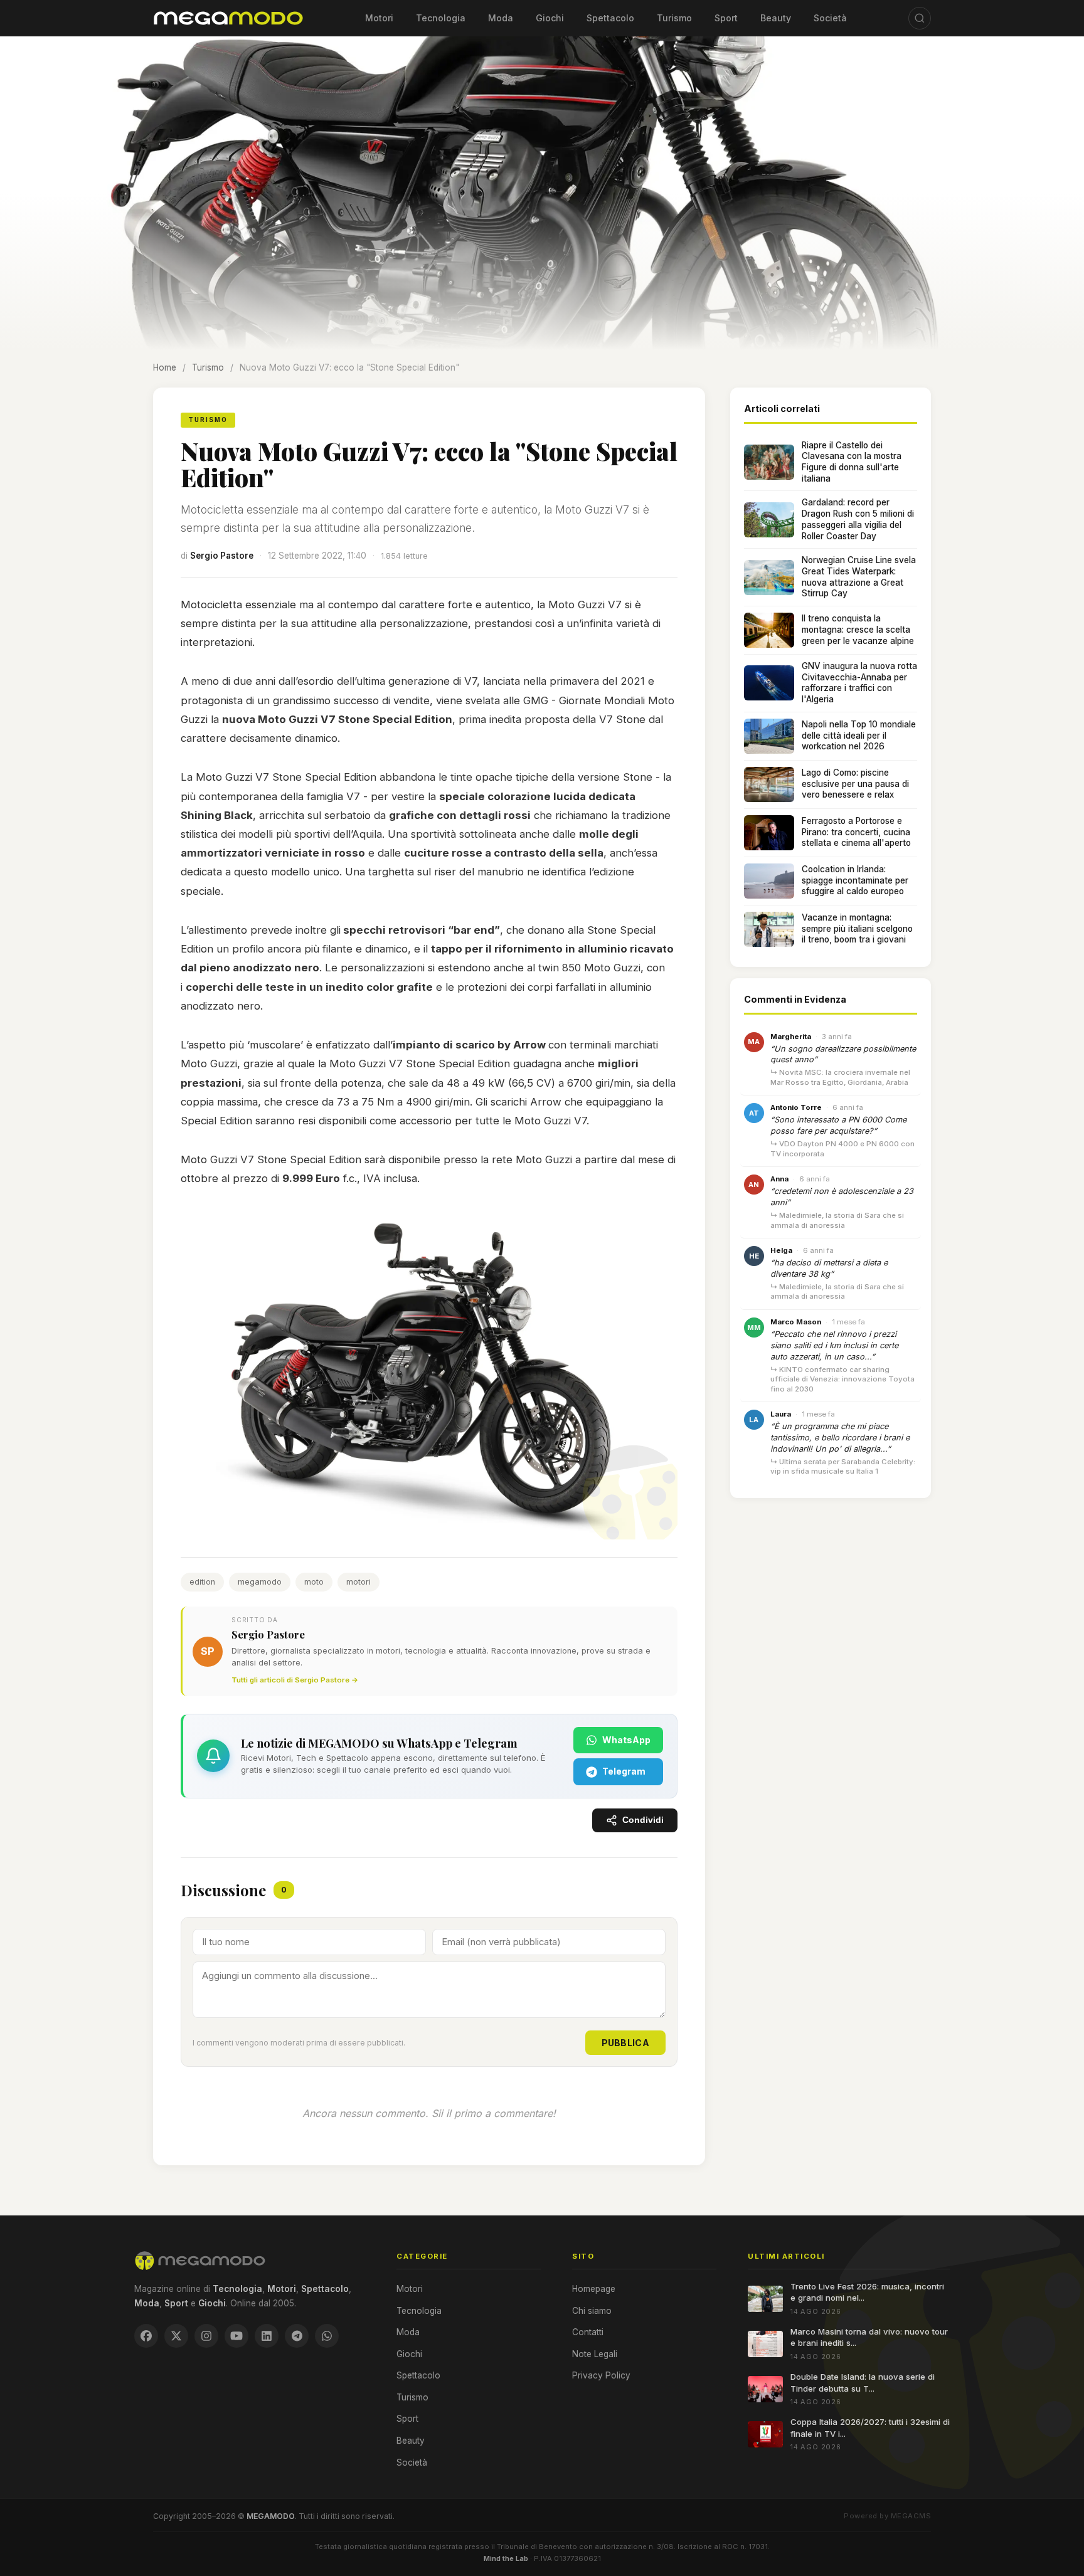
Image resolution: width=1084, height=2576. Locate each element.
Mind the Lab (506, 2558)
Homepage (594, 2289)
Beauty (776, 18)
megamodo (260, 1582)
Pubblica (625, 2043)
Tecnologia (441, 18)
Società (830, 18)
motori (359, 1582)
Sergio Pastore (222, 556)
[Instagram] (206, 2336)
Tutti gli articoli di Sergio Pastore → (295, 1680)
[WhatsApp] (327, 2336)
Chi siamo (592, 2311)
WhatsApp (626, 1740)
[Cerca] (920, 18)
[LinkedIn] (267, 2336)
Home (165, 367)
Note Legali (595, 2354)
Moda (501, 18)
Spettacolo (610, 18)
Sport (726, 18)
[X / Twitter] (176, 2336)
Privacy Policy (601, 2375)
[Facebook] (146, 2336)
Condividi (643, 1820)
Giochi (550, 18)
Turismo (674, 18)
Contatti (588, 2332)
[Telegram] (297, 2336)
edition (202, 1582)
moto (314, 1582)
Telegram (624, 1771)
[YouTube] (236, 2336)
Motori (379, 18)
